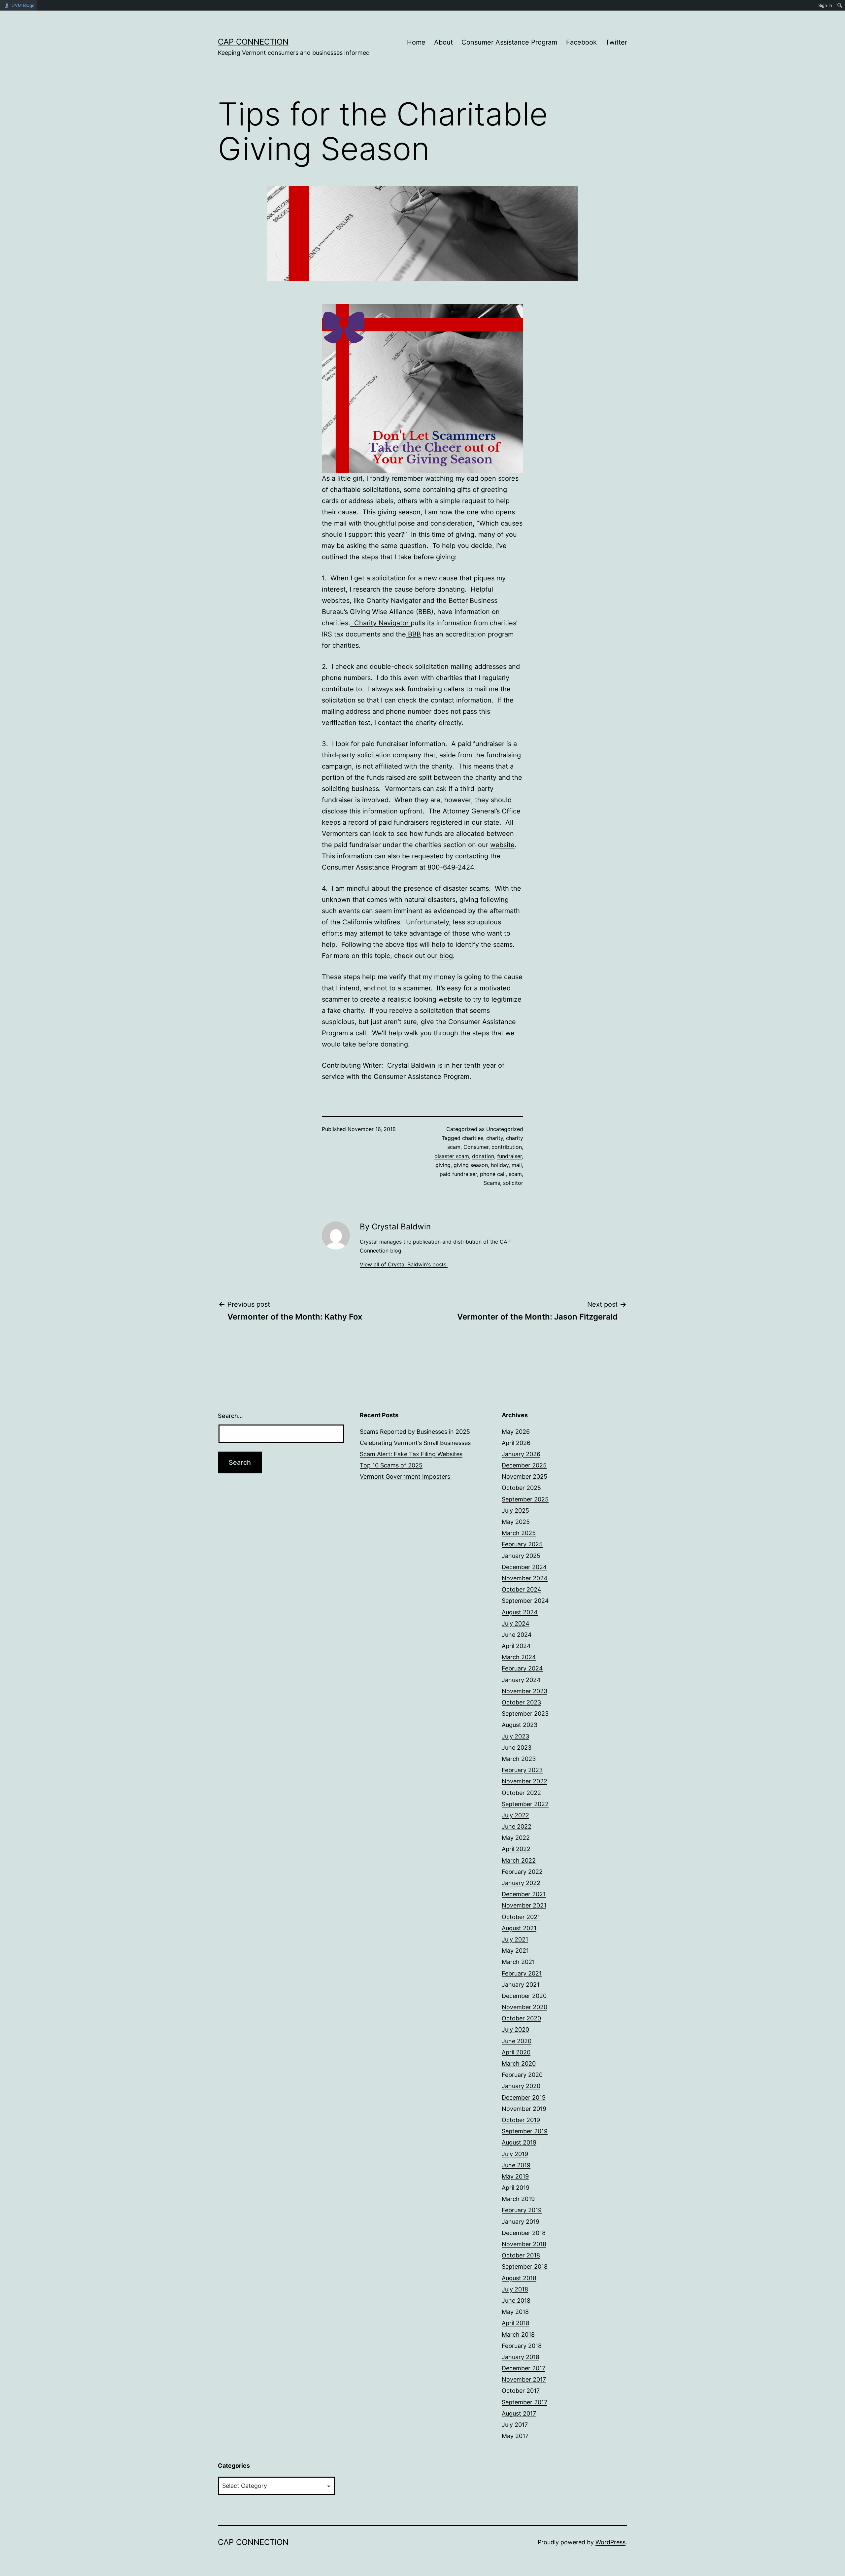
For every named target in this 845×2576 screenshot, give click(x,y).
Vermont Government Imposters (406, 1477)
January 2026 (521, 1454)
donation (483, 1156)
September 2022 (525, 1804)
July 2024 (516, 1623)
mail (517, 1165)
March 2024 (519, 1657)
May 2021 (515, 1951)
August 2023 (520, 1725)
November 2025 (524, 1477)
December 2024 (524, 1567)
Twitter (616, 42)
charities (473, 1138)
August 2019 (519, 2142)
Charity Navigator (380, 623)
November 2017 (524, 2379)
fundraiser (509, 1156)
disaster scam (452, 1156)
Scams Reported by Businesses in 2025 (415, 1432)
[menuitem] (840, 5)
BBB (413, 634)
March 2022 (519, 1860)
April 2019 (516, 2188)
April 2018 (516, 2323)
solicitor (513, 1183)
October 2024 (522, 1589)
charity (495, 1138)
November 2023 (524, 1691)
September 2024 (525, 1601)
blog (445, 956)
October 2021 (521, 1917)
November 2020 (524, 2007)
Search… (230, 1416)
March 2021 (518, 1962)
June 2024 (517, 1635)
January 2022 (521, 1883)
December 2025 (524, 1465)
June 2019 (516, 2165)
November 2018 (524, 2244)
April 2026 (516, 1443)
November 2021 (524, 1905)
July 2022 (515, 1815)
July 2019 (515, 2154)
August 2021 (519, 1928)
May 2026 (516, 1432)
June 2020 (517, 2041)
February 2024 (522, 1668)
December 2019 (524, 2097)
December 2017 (524, 2368)
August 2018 (519, 2278)
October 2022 (521, 1793)
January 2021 (521, 1985)
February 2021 (522, 1973)
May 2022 (516, 1838)
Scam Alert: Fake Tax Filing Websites (411, 1454)
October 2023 (521, 1702)
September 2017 (524, 2402)
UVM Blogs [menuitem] (23, 5)
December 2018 (524, 2233)
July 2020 (515, 2029)
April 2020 (516, 2052)
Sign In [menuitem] (825, 5)
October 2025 (521, 1488)
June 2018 (516, 2301)
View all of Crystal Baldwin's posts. (404, 1264)
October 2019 (521, 2120)
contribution (507, 1147)
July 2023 (515, 1736)
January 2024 (521, 1680)
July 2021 (515, 1939)
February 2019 (522, 2210)
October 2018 (521, 2255)
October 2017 (521, 2391)
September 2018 (525, 2267)
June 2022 (517, 1826)
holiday (500, 1165)
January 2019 (521, 2222)
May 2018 (515, 2312)
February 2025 (522, 1544)
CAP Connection (253, 42)
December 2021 (524, 1894)
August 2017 (519, 2413)
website (502, 845)
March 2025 (519, 1533)
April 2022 (516, 1849)
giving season (471, 1165)
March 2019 (518, 2199)
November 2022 (524, 1781)
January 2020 (521, 2086)
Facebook (581, 42)
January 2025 (521, 1556)
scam (515, 1174)
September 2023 (525, 1714)
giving (443, 1165)
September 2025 (525, 1499)
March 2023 (519, 1759)
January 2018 (521, 2357)
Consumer (476, 1147)
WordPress (610, 2542)
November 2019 (524, 2109)
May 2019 (515, 2176)
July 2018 (515, 2289)
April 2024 (516, 1646)
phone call (493, 1174)
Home (416, 42)
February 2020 (522, 2075)
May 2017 (515, 2436)
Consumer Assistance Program (509, 42)
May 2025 (516, 1522)
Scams (492, 1183)
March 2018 (518, 2335)
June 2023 (517, 1748)
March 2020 (519, 2063)
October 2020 (521, 2018)
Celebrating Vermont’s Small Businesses (415, 1443)
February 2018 (522, 2346)
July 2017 (515, 2425)
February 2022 (522, 1872)
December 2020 (524, 1996)
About (443, 42)
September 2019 (525, 2131)
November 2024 (525, 1578)
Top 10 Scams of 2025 (391, 1465)
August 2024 (520, 1612)
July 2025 (515, 1511)
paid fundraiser (458, 1174)
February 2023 (522, 1770)
